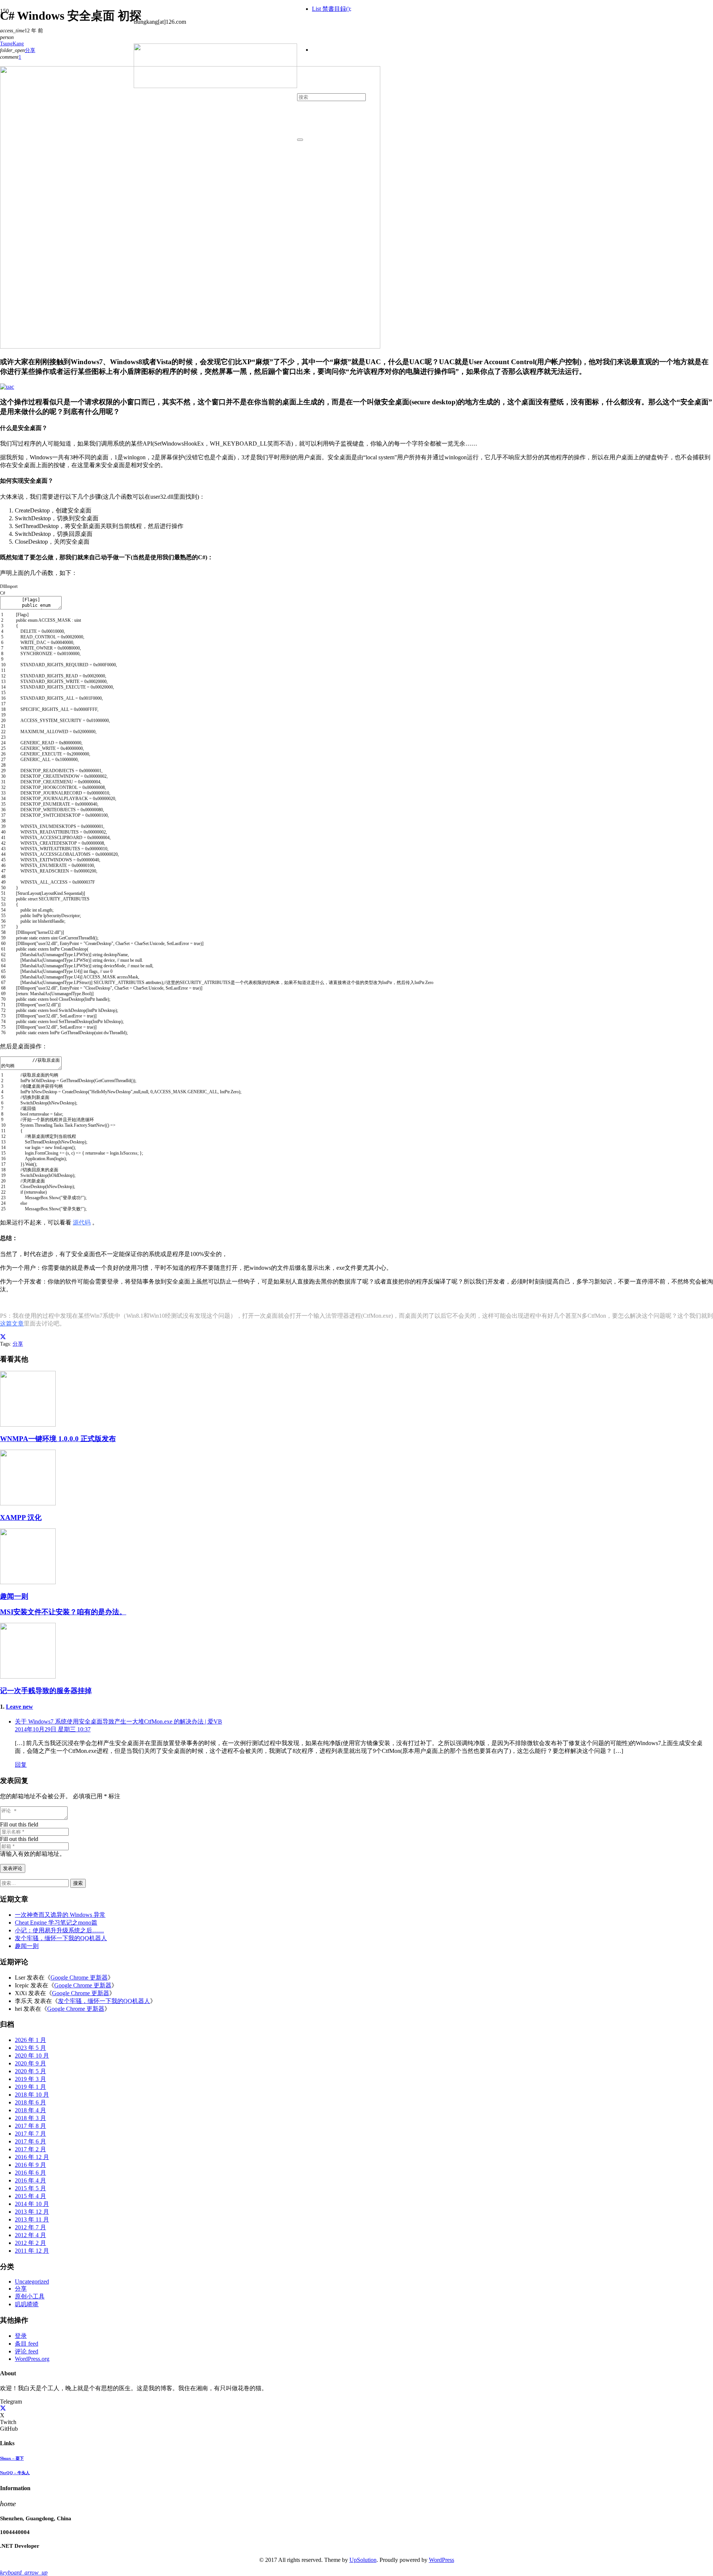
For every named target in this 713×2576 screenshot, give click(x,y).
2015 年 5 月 (30, 2188)
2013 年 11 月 (32, 2219)
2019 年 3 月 (30, 2079)
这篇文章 (12, 1323)
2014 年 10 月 (32, 2204)
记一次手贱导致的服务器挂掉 (46, 1691)
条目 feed (27, 2344)
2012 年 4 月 (30, 2235)
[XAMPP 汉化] (28, 1503)
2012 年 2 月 (30, 2243)
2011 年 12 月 (32, 2251)
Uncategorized (32, 2281)
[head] (215, 86)
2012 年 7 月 (30, 2227)
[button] (24, 2572)
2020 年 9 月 (30, 2063)
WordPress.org (32, 2359)
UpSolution (363, 2560)
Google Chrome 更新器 (79, 1978)
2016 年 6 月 (30, 2173)
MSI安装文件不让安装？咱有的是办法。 (63, 1612)
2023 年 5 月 (30, 2048)
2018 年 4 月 (30, 2110)
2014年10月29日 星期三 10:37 (53, 1729)
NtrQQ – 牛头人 (15, 2473)
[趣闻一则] (28, 1582)
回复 (21, 1765)
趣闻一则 (14, 1596)
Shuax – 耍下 (12, 2458)
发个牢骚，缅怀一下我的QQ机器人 (61, 1938)
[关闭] (300, 140)
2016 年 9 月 (30, 2165)
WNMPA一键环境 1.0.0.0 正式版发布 (58, 1439)
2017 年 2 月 (30, 2149)
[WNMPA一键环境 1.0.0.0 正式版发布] (28, 1425)
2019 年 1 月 (30, 2087)
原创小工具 (30, 2296)
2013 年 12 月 (32, 2212)
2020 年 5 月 (30, 2071)
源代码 (82, 1222)
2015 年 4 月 (30, 2196)
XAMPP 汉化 (21, 1517)
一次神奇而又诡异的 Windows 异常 (60, 1915)
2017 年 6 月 (30, 2141)
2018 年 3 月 (30, 2118)
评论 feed (27, 2351)
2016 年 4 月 (30, 2180)
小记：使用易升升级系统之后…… (59, 1930)
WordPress (442, 2560)
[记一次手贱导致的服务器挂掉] (28, 1677)
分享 (18, 1344)
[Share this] (3, 1337)
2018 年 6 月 (30, 2102)
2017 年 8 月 (30, 2126)
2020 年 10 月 (32, 2056)
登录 (21, 2336)
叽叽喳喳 (27, 2304)
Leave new (19, 1707)
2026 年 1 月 (30, 2040)
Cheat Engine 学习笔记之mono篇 (56, 1923)
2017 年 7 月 (30, 2134)
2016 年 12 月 (32, 2157)
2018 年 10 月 (32, 2095)
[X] (3, 2409)
